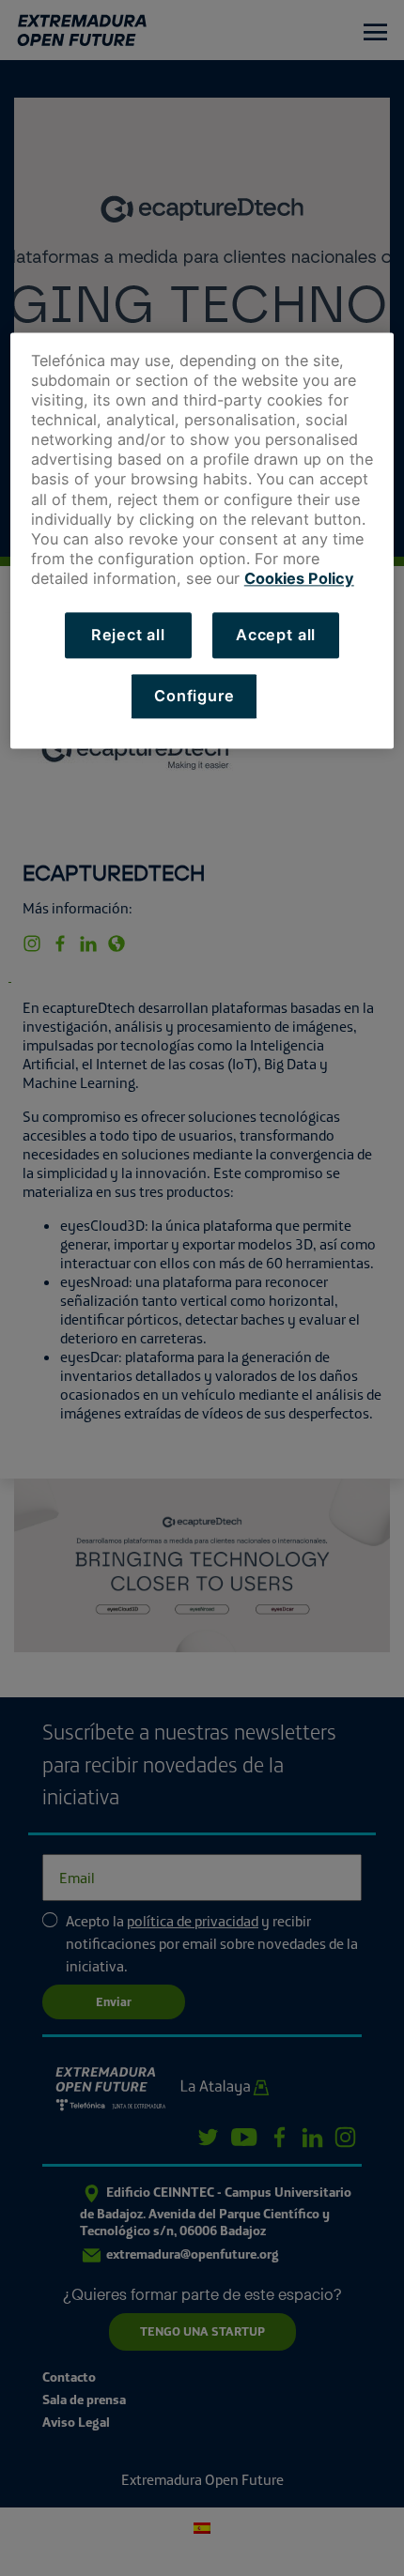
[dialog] (202, 540)
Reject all (128, 636)
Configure (194, 696)
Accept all (276, 636)
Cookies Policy (299, 579)
